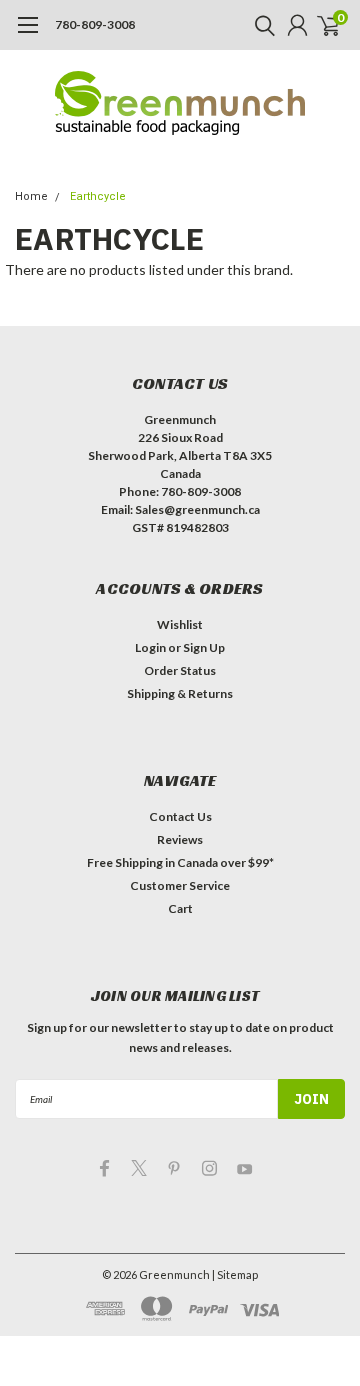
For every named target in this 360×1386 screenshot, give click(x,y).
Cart (180, 908)
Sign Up (204, 647)
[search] (260, 25)
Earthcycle (98, 196)
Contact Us (180, 816)
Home (31, 196)
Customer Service (180, 885)
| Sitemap (235, 1274)
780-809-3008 (95, 24)
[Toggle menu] (27, 35)
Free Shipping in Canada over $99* (180, 862)
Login (150, 647)
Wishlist (180, 624)
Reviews (180, 839)
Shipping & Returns (180, 693)
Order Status (180, 670)
